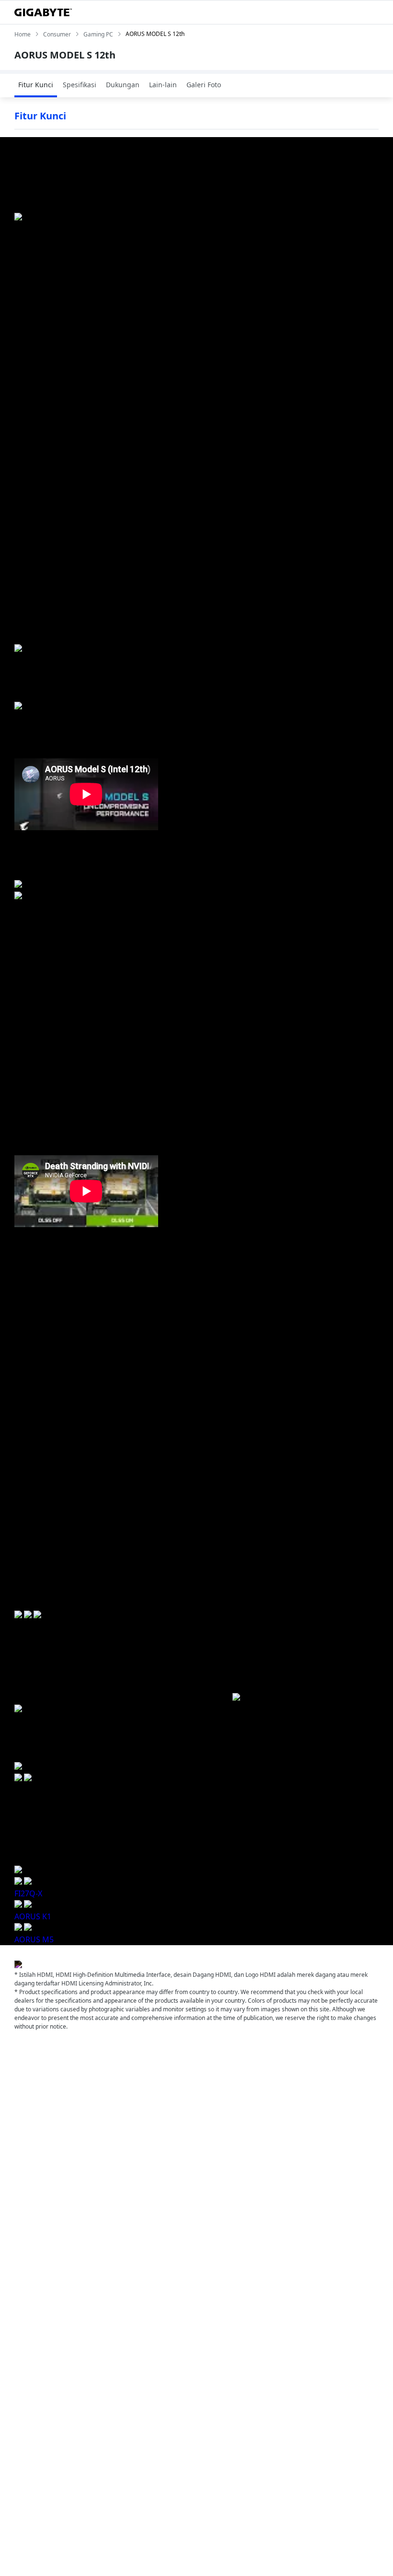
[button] (19, 1778)
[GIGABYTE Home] (43, 12)
